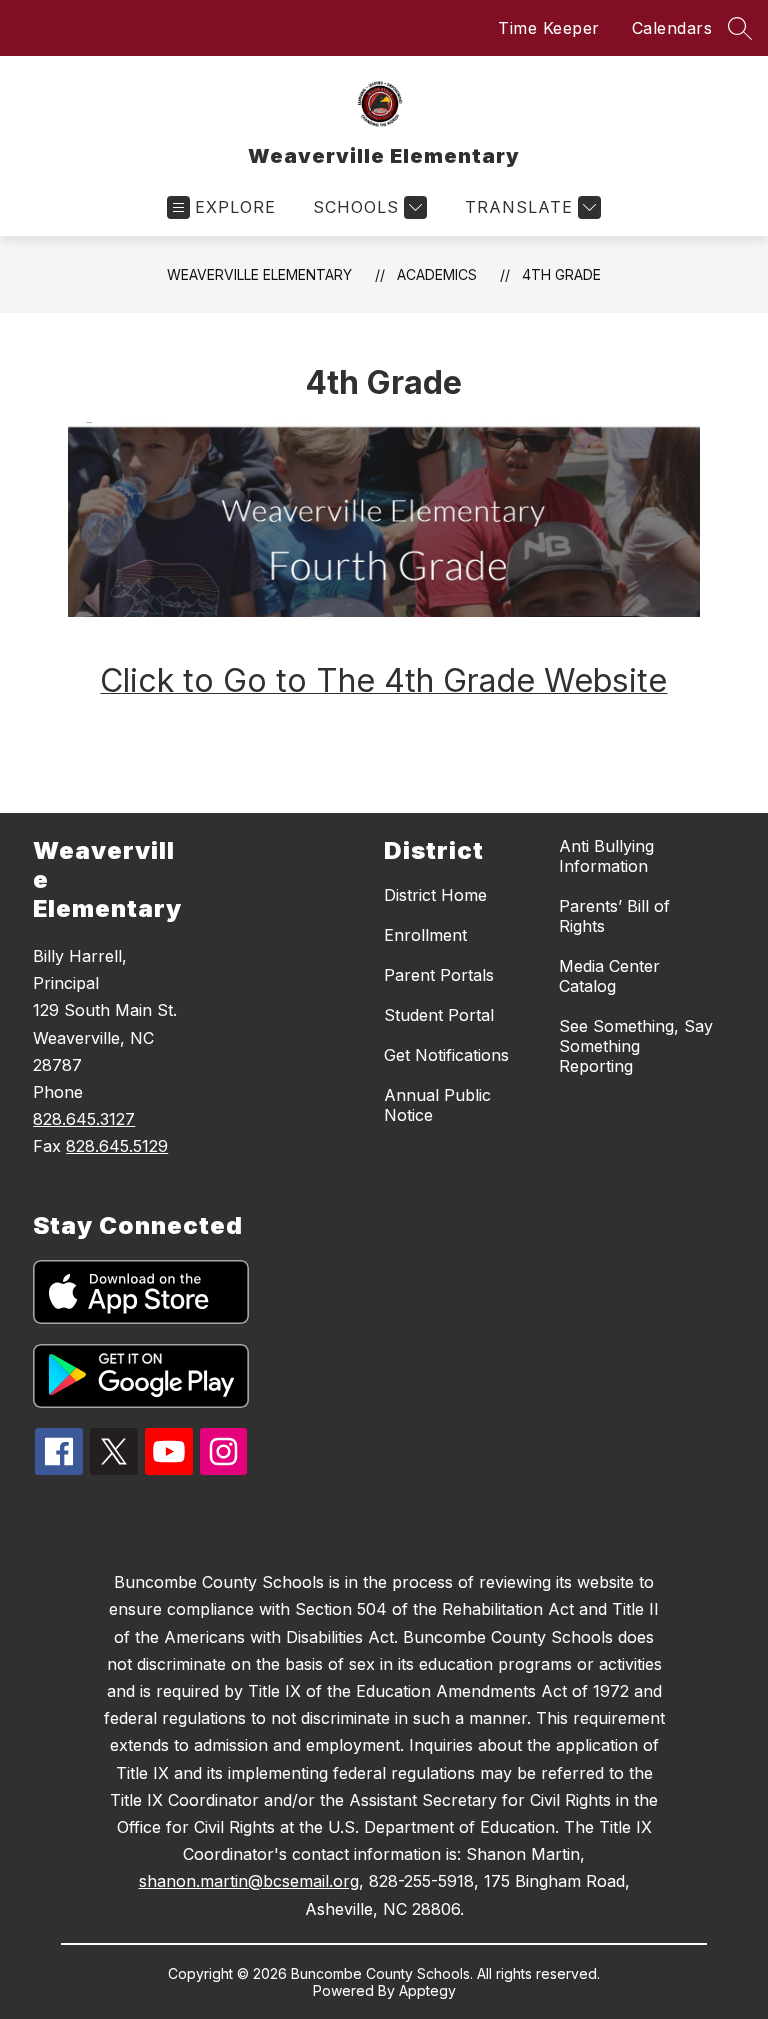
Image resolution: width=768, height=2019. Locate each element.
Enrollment (425, 935)
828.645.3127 (84, 1119)
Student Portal (439, 1015)
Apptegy (427, 1990)
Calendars (672, 28)
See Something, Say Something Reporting (636, 1046)
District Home (435, 895)
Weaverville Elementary (259, 274)
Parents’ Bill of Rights (614, 916)
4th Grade (561, 274)
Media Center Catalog (609, 976)
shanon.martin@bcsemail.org (249, 1881)
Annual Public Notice (437, 1105)
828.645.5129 (117, 1146)
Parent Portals (439, 975)
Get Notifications (446, 1055)
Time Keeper (549, 28)
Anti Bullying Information (606, 856)
